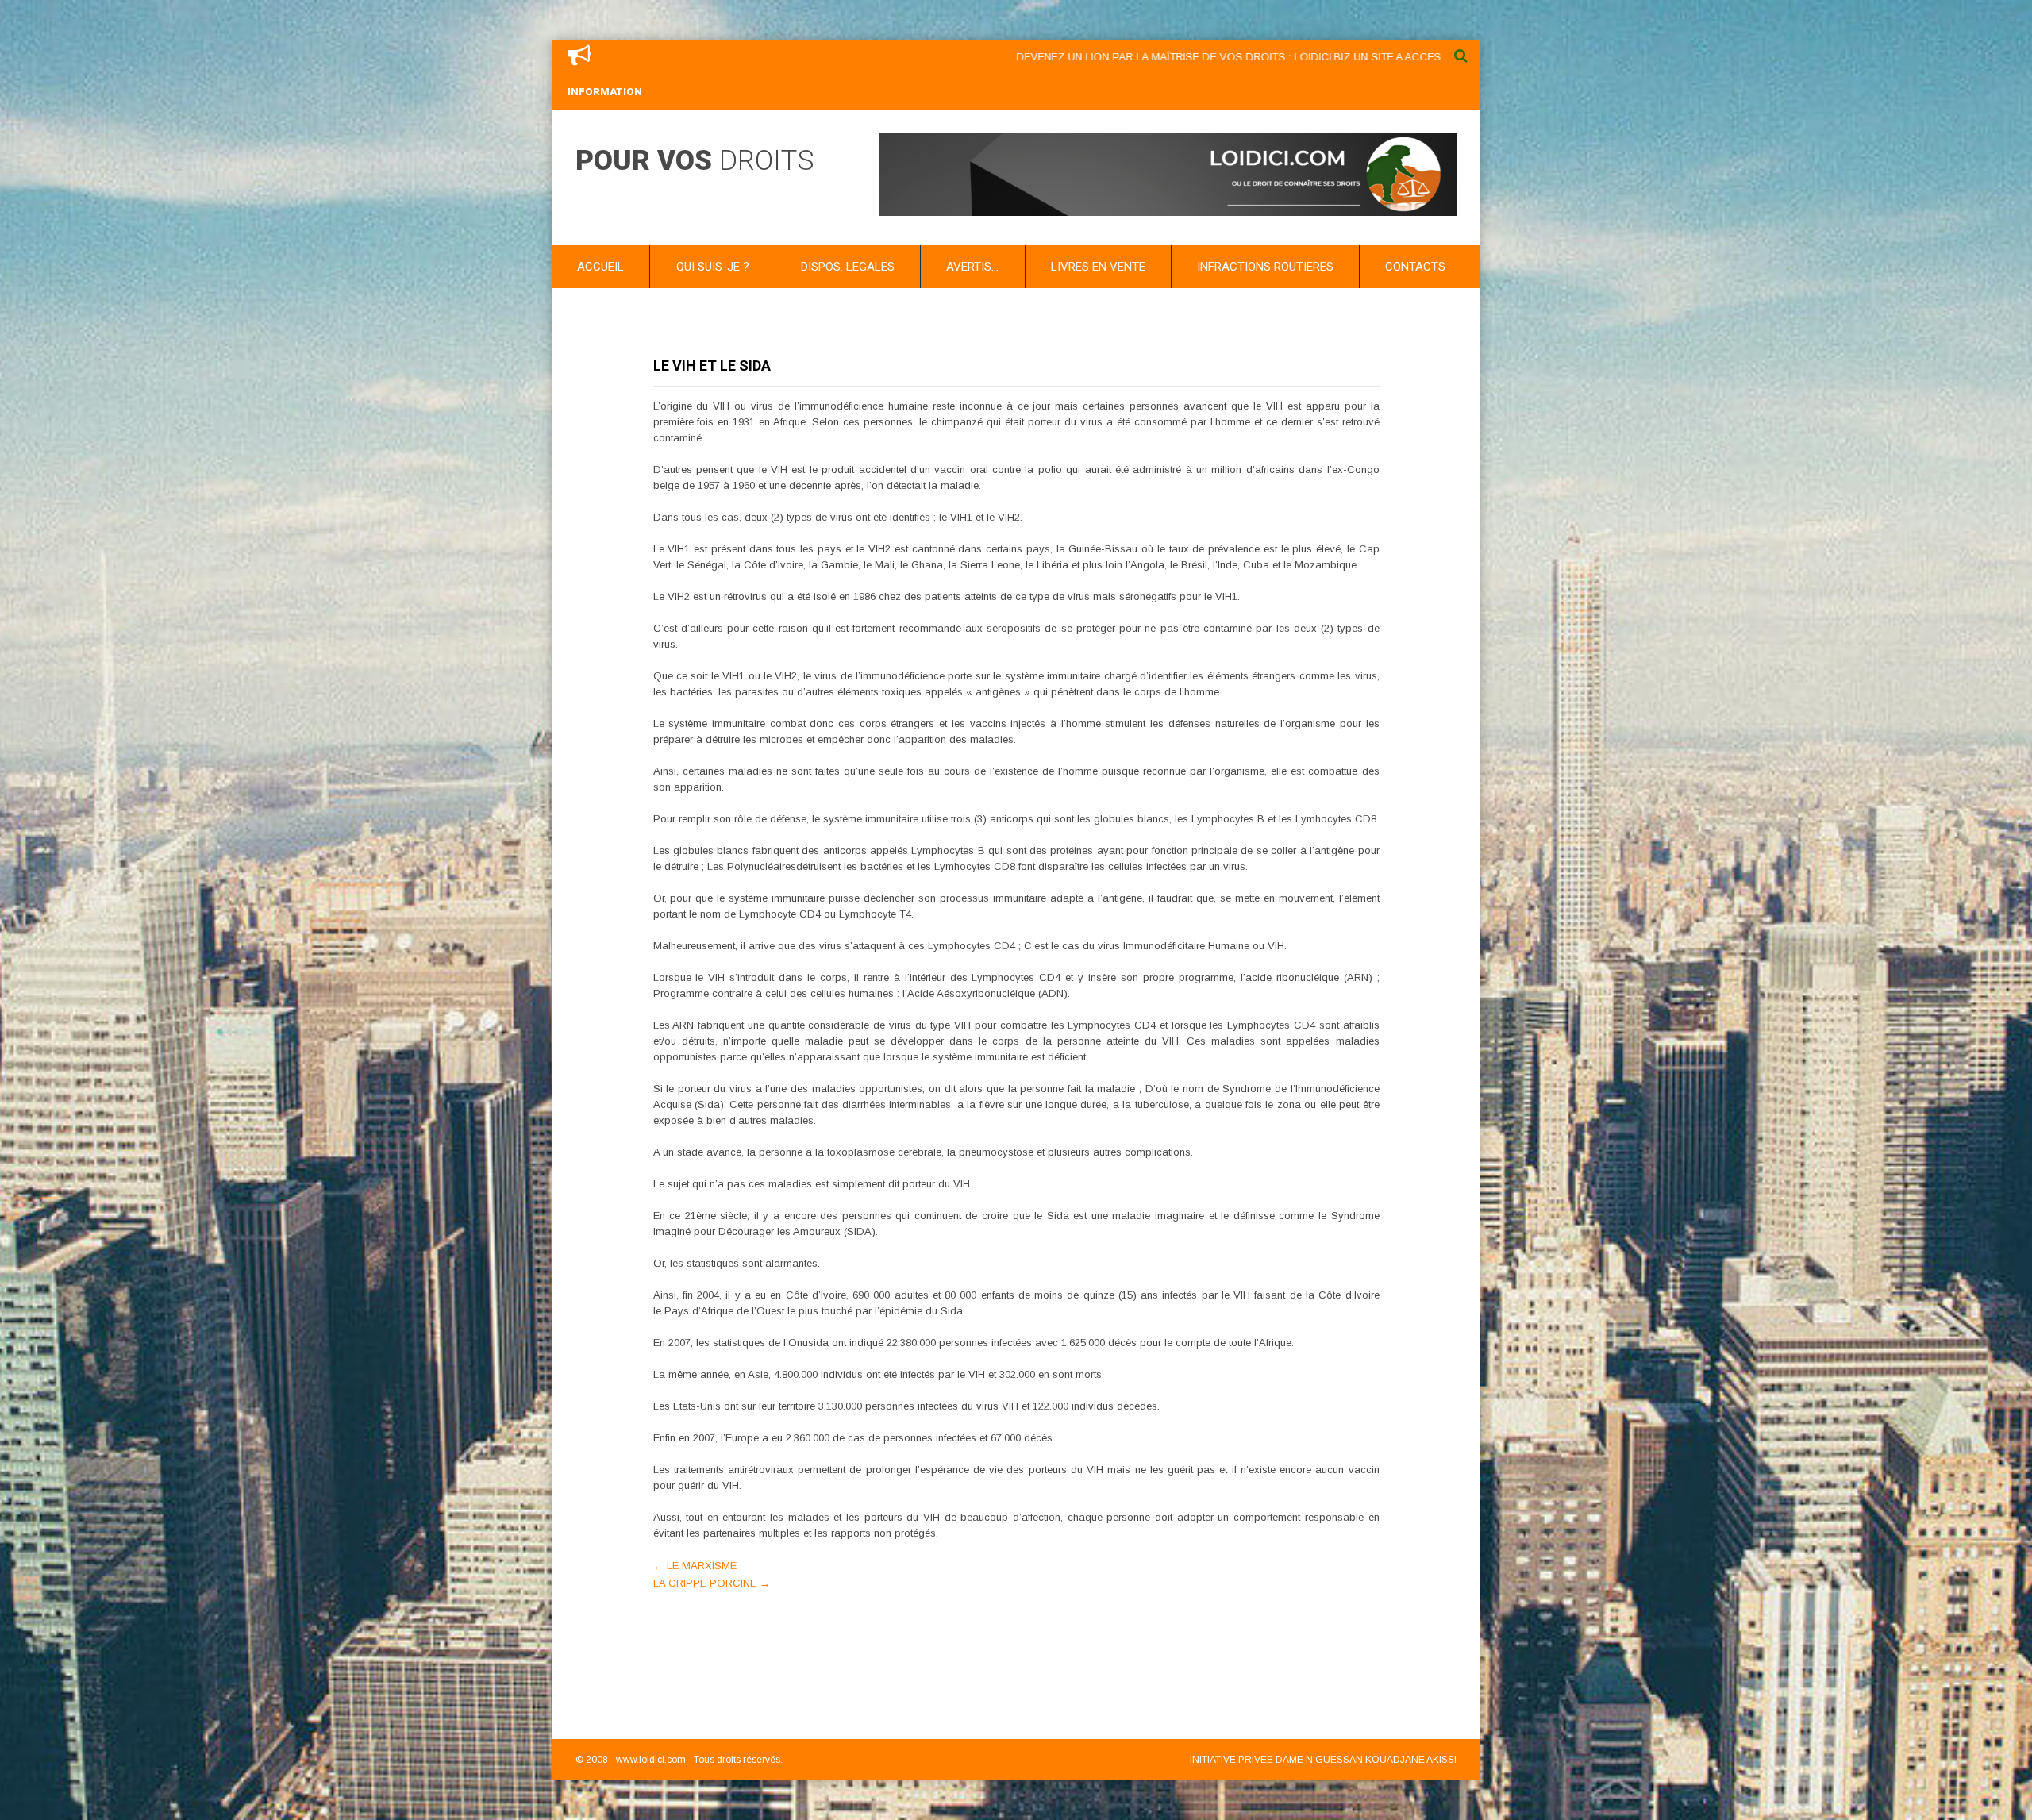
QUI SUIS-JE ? (713, 267)
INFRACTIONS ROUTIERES (1265, 267)
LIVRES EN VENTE (1098, 267)
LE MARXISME (695, 1566)
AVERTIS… (972, 267)
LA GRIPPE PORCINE (712, 1583)
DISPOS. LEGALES (848, 267)
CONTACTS (1415, 267)
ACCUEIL (600, 267)
